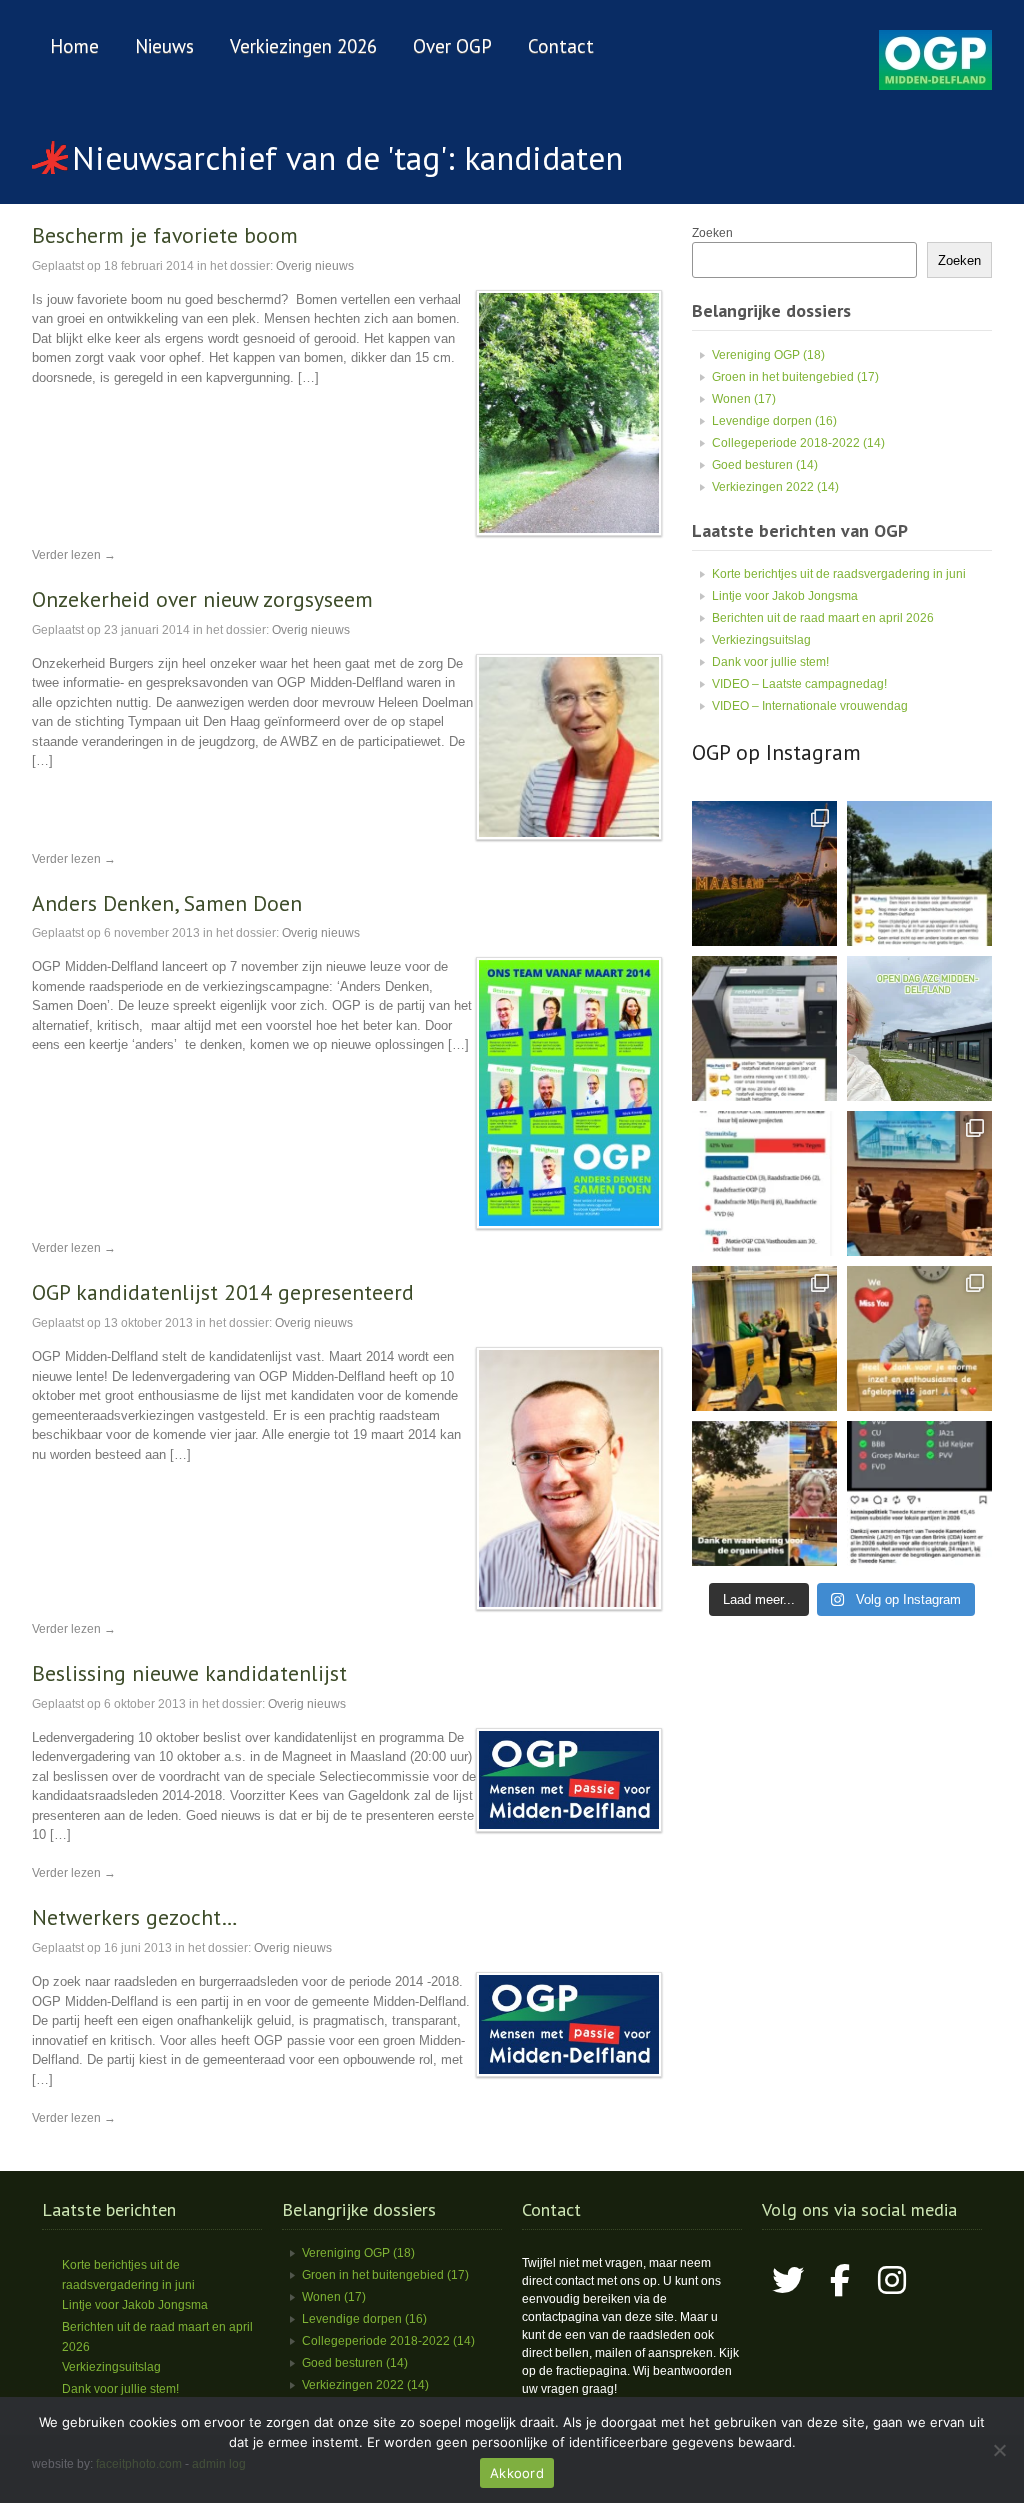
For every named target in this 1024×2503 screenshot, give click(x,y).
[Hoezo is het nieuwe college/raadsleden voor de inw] (764, 1028)
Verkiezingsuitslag (761, 640)
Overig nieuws (315, 266)
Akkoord (517, 2473)
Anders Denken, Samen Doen (167, 903)
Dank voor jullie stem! (770, 662)
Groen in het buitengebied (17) (795, 377)
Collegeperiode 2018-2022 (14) (798, 443)
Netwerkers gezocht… (135, 1917)
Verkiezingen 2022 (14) (775, 487)
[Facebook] (840, 2280)
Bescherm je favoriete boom (165, 235)
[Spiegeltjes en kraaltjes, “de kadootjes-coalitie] (764, 873)
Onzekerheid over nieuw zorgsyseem (202, 599)
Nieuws (164, 46)
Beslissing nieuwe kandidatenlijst (189, 1673)
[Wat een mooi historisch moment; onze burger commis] (764, 1338)
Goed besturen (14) (765, 465)
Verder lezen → (74, 555)
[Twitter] (788, 2280)
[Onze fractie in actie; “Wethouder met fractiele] (764, 1493)
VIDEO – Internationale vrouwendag (810, 706)
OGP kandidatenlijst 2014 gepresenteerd (223, 1292)
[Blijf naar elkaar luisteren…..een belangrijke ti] (919, 1183)
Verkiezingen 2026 (303, 46)
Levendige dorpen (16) (774, 421)
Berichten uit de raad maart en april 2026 (823, 618)
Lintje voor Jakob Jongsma (785, 596)
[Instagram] (892, 2280)
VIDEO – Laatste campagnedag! (799, 684)
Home (74, 46)
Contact (561, 46)
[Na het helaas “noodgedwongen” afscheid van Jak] (919, 1338)
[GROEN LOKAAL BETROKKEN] (935, 86)
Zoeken (712, 233)
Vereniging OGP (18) (768, 355)
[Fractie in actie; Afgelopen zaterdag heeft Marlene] (919, 1028)
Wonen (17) (744, 399)
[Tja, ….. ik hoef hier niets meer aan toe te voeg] (919, 873)
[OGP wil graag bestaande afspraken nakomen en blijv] (764, 1183)
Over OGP (452, 46)
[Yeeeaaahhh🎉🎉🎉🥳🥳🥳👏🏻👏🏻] (919, 1493)
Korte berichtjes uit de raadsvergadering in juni (839, 574)
